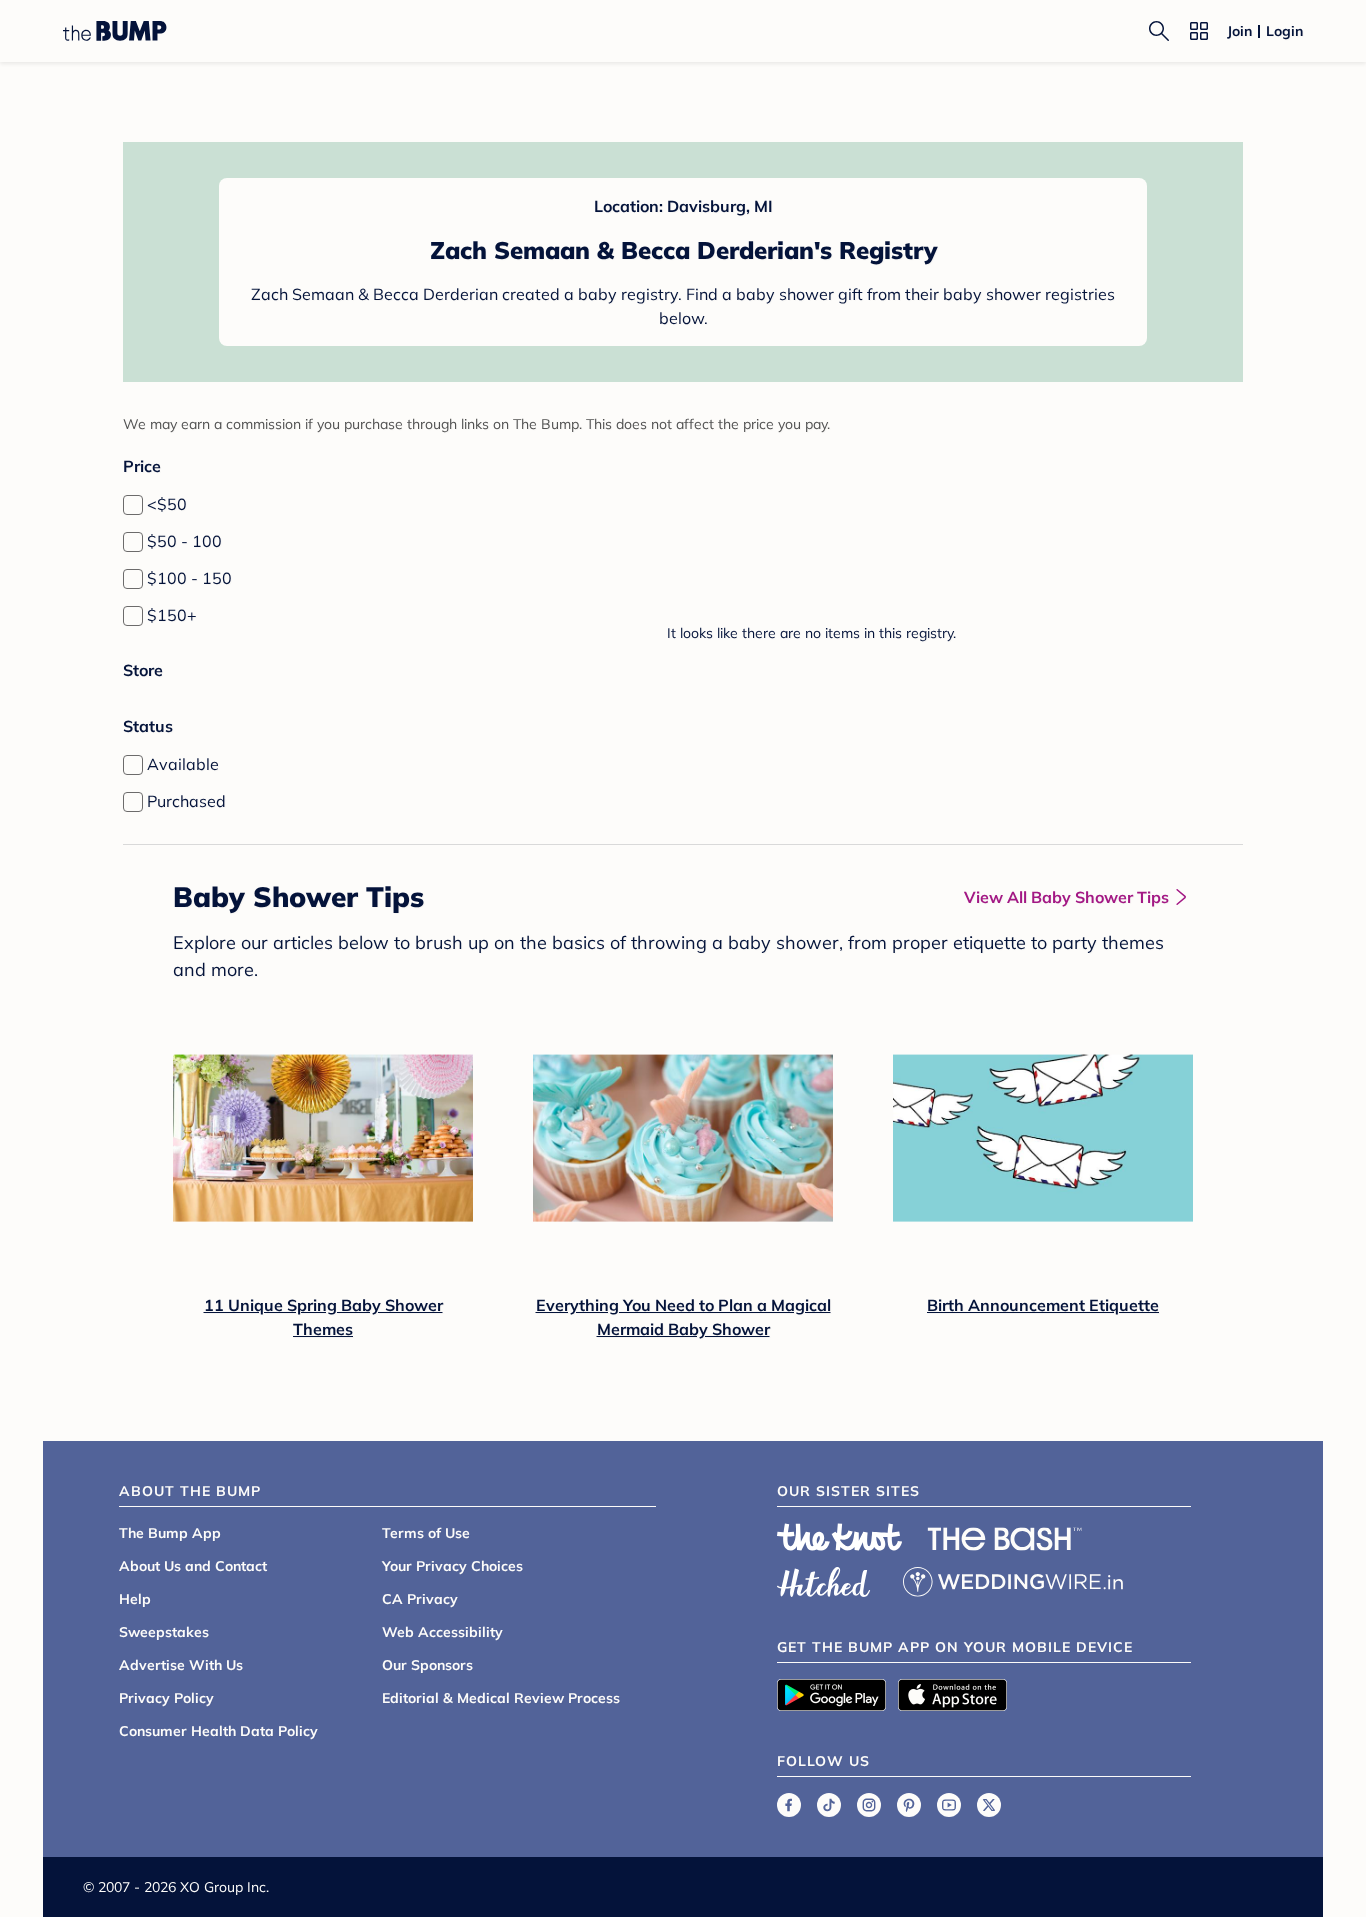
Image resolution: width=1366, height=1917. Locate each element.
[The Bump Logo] (115, 31)
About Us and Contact (193, 1566)
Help (135, 1599)
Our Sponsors (427, 1665)
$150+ (172, 615)
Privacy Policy (166, 1698)
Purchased (186, 801)
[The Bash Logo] (1005, 1539)
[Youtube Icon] (949, 1805)
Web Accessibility (442, 1632)
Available (183, 764)
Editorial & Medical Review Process (501, 1698)
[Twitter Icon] (989, 1805)
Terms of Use (426, 1533)
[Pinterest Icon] (909, 1805)
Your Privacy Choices (452, 1566)
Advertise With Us (181, 1665)
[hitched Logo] (824, 1579)
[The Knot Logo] (840, 1537)
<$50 (167, 504)
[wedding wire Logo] (1013, 1579)
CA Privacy (420, 1599)
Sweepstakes (164, 1632)
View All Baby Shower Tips (1066, 897)
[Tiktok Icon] (829, 1805)
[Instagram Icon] (869, 1805)
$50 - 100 (184, 541)
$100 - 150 (189, 578)
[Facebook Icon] (789, 1805)
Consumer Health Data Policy (218, 1731)
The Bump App (170, 1533)
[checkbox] (133, 505)
